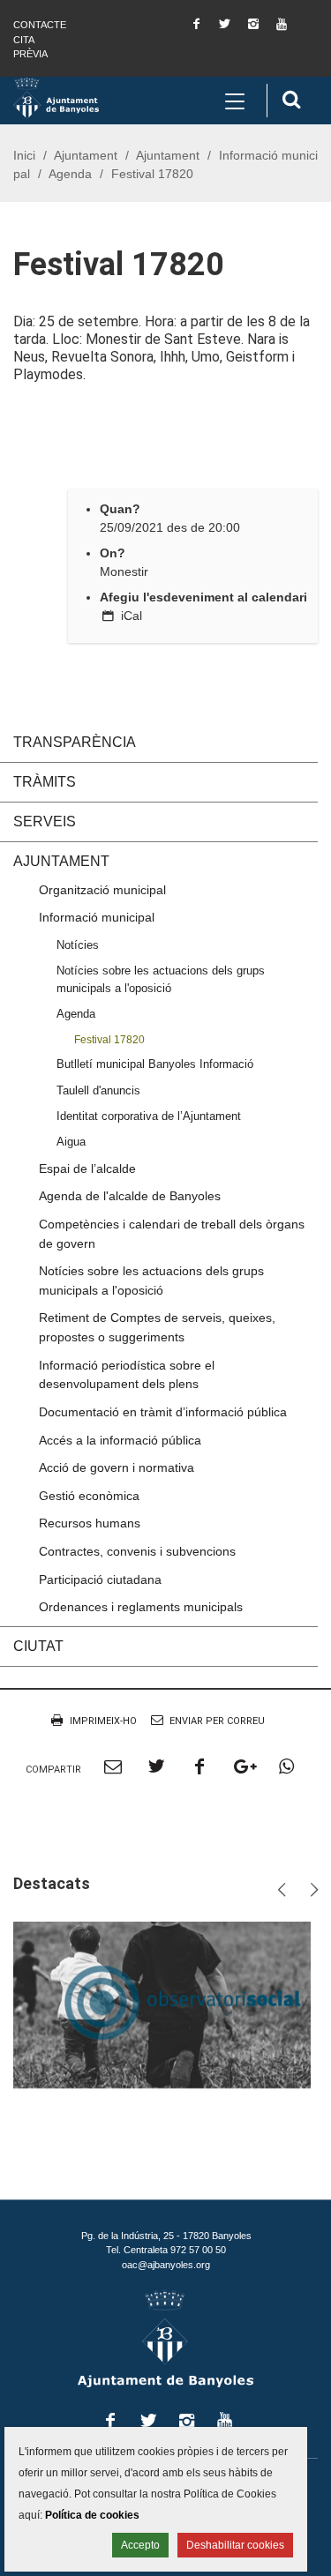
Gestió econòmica (89, 1496)
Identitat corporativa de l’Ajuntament (149, 1116)
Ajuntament (86, 155)
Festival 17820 (109, 1039)
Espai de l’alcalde (87, 1169)
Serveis (45, 821)
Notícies (78, 945)
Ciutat (38, 1646)
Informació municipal (97, 917)
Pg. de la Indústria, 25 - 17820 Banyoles (166, 2236)
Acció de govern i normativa (117, 1467)
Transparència (75, 742)
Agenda (70, 174)
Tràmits (45, 782)
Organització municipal (102, 890)
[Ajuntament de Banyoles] (56, 97)
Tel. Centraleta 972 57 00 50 (166, 2250)
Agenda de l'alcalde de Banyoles (130, 1196)
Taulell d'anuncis (98, 1090)
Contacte (40, 25)
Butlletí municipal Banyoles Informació (155, 1064)
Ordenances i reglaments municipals (141, 1607)
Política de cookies (92, 2515)
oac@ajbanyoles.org (166, 2265)
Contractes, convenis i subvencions (137, 1551)
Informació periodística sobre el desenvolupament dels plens (127, 1375)
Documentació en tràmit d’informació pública (163, 1412)
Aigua (71, 1142)
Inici (24, 155)
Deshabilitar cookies (235, 2545)
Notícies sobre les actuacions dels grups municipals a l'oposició (161, 979)
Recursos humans (90, 1523)
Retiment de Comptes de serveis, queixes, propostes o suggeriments (157, 1327)
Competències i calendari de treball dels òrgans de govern (172, 1234)
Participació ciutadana (100, 1579)
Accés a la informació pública (120, 1440)
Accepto (140, 2545)
